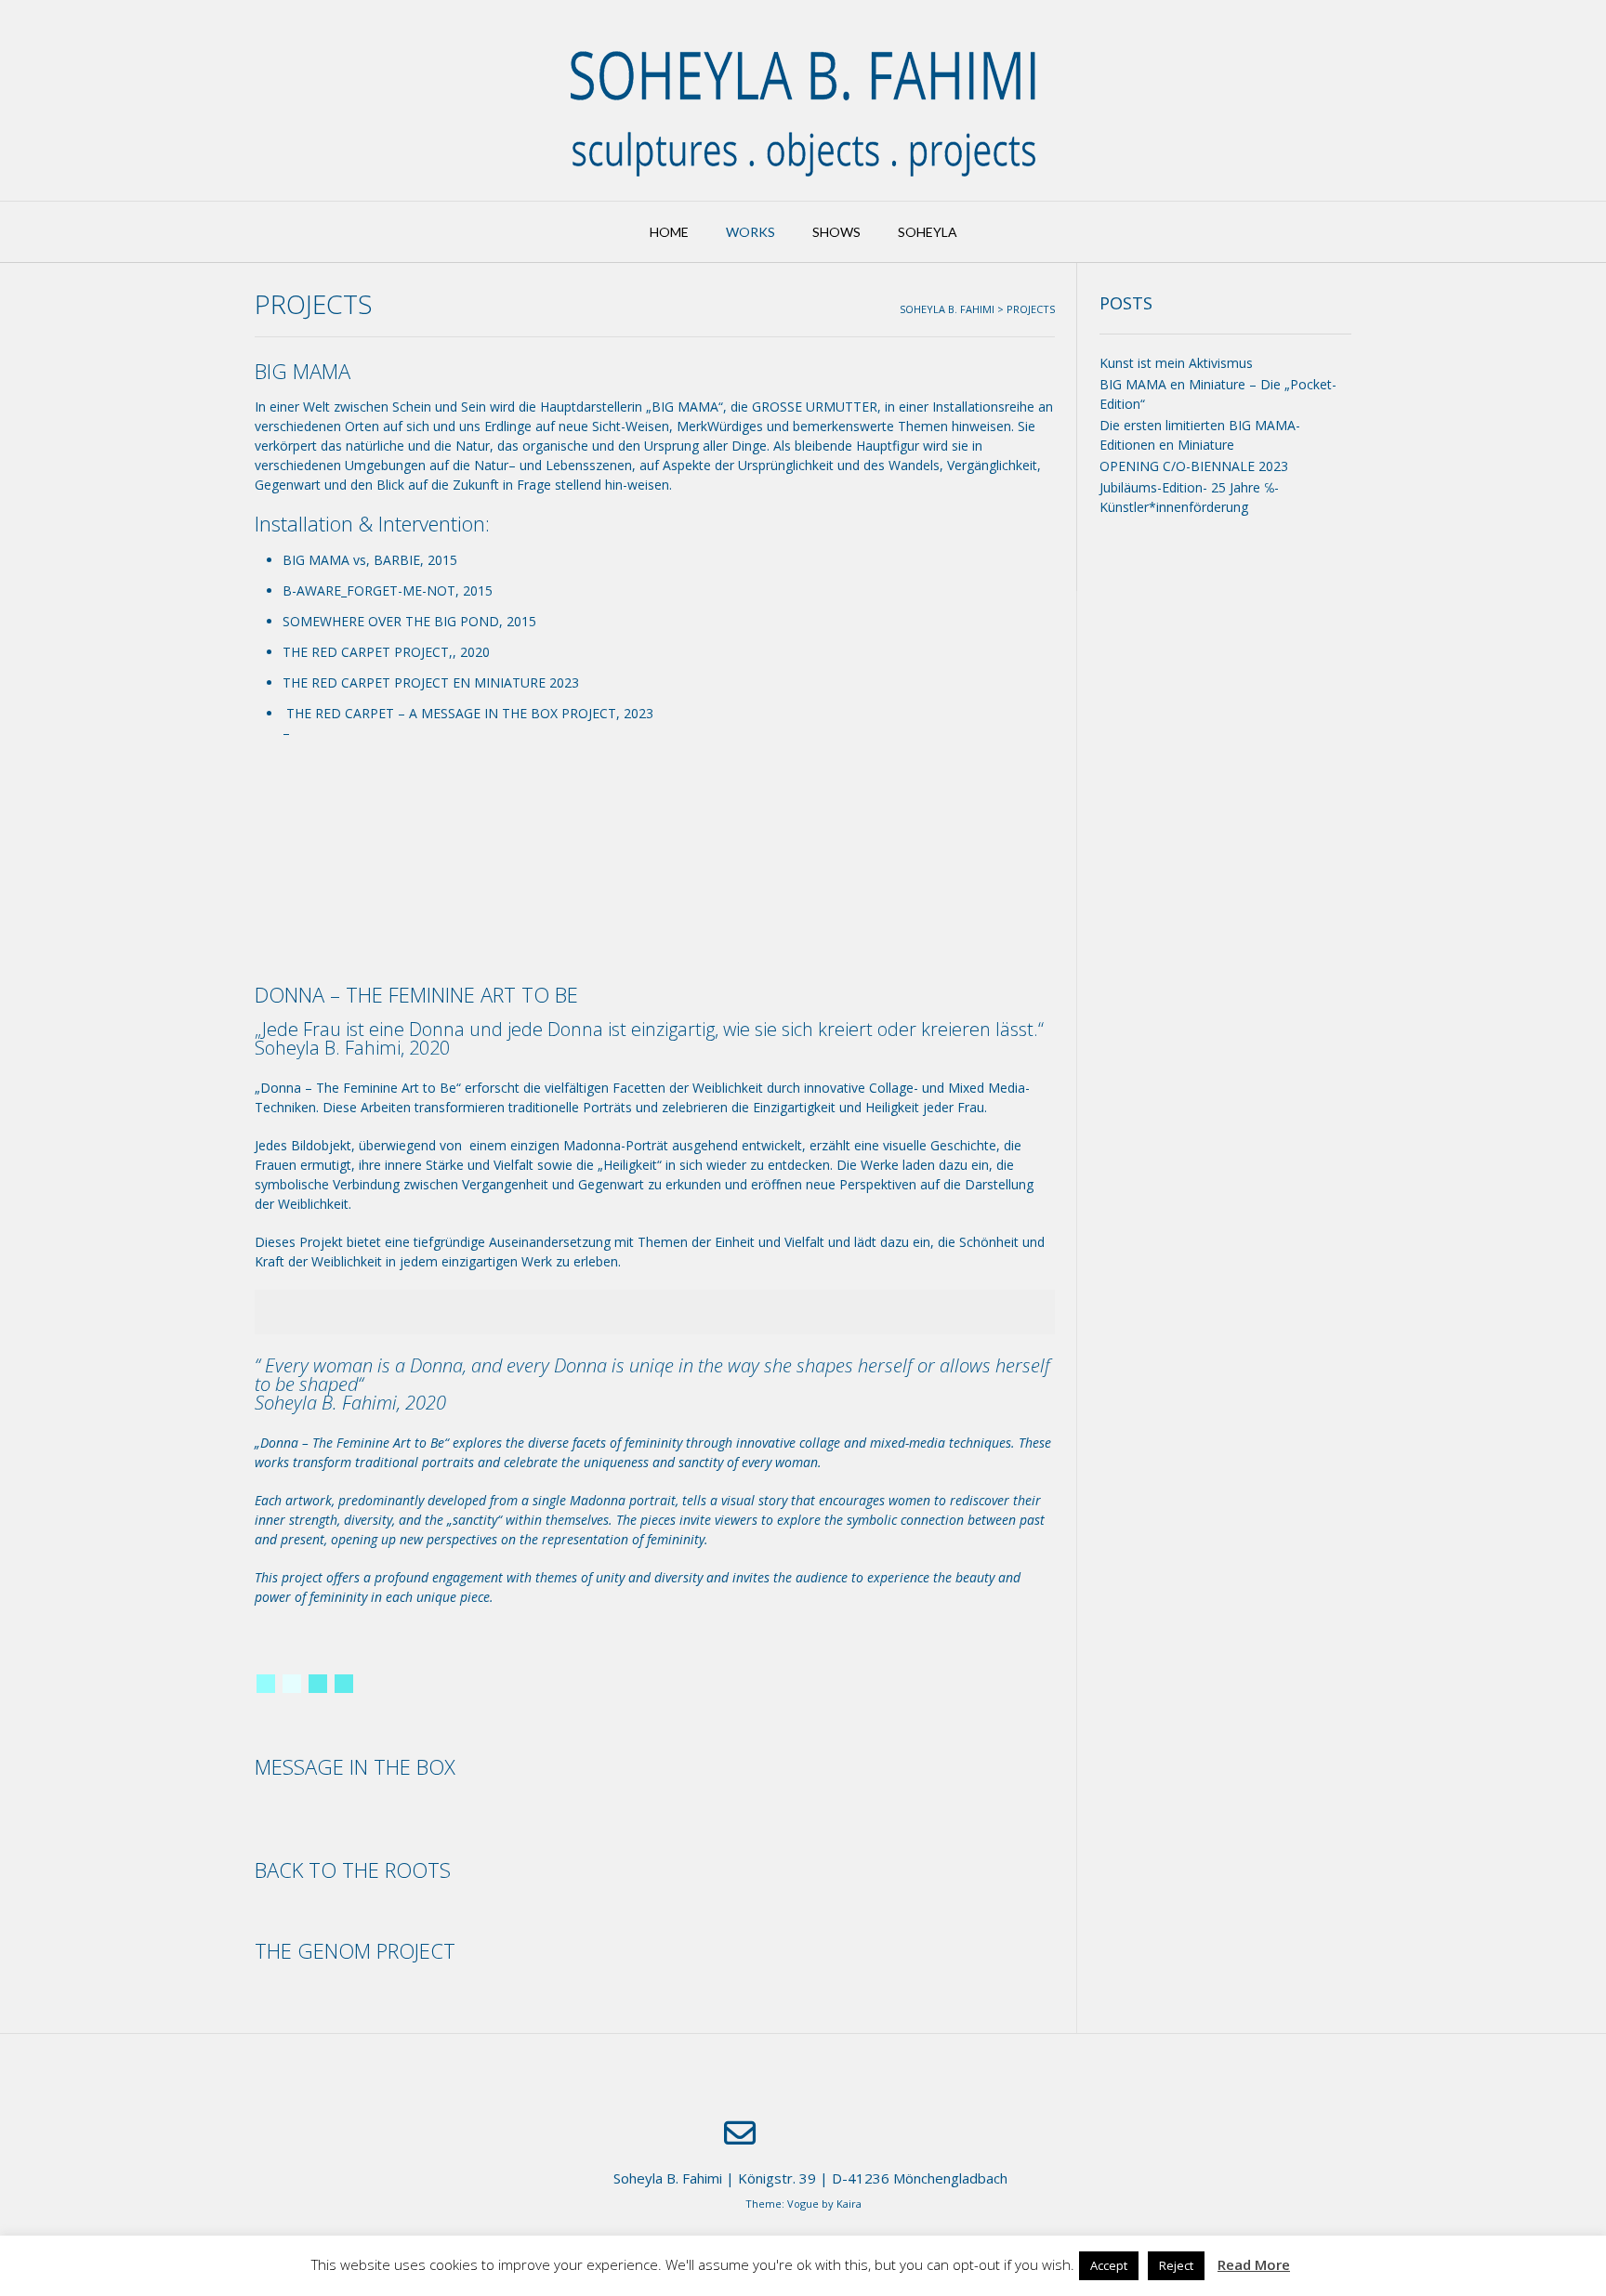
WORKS (750, 232)
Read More (1254, 2264)
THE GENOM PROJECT (355, 1950)
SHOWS (836, 232)
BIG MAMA (303, 371)
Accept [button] (1109, 2265)
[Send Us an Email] (740, 2133)
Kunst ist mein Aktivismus (1176, 363)
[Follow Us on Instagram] (844, 2134)
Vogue (803, 2204)
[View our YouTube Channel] (794, 2134)
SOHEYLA (928, 232)
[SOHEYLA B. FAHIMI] (803, 100)
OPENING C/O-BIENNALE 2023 (1194, 466)
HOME (669, 232)
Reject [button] (1176, 2265)
